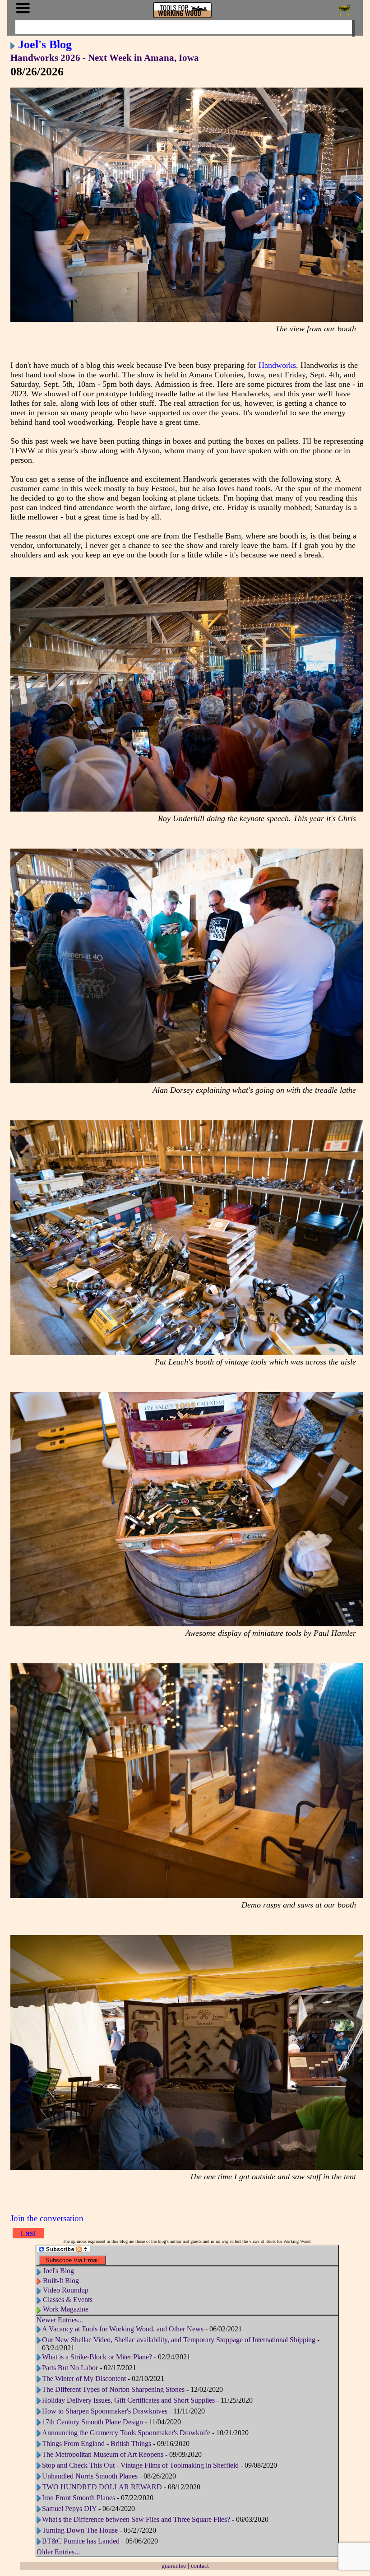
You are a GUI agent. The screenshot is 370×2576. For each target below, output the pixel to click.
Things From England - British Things (97, 2444)
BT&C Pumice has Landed (81, 2541)
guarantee (174, 2566)
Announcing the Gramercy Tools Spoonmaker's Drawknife (126, 2433)
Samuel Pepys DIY (69, 2509)
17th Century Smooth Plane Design (92, 2422)
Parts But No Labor (70, 2368)
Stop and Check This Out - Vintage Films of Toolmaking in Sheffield (140, 2465)
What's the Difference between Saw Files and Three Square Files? (136, 2519)
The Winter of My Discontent (84, 2379)
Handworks (277, 365)
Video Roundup (66, 2290)
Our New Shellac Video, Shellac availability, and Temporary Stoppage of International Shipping (179, 2340)
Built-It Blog (61, 2281)
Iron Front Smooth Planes (79, 2498)
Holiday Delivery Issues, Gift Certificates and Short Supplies (128, 2400)
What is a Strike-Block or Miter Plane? (98, 2357)
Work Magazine (66, 2309)
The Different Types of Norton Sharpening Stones (113, 2389)
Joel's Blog (45, 44)
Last (28, 2233)
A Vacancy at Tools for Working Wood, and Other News (124, 2329)
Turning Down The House (80, 2530)
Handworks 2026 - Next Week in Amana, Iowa (105, 58)
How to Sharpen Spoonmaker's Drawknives (105, 2411)
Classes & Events (68, 2300)
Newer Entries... (60, 2320)
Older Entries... (58, 2552)
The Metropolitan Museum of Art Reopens (103, 2454)
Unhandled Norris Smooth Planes (90, 2476)
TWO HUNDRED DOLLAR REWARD (102, 2487)
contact (200, 2566)
